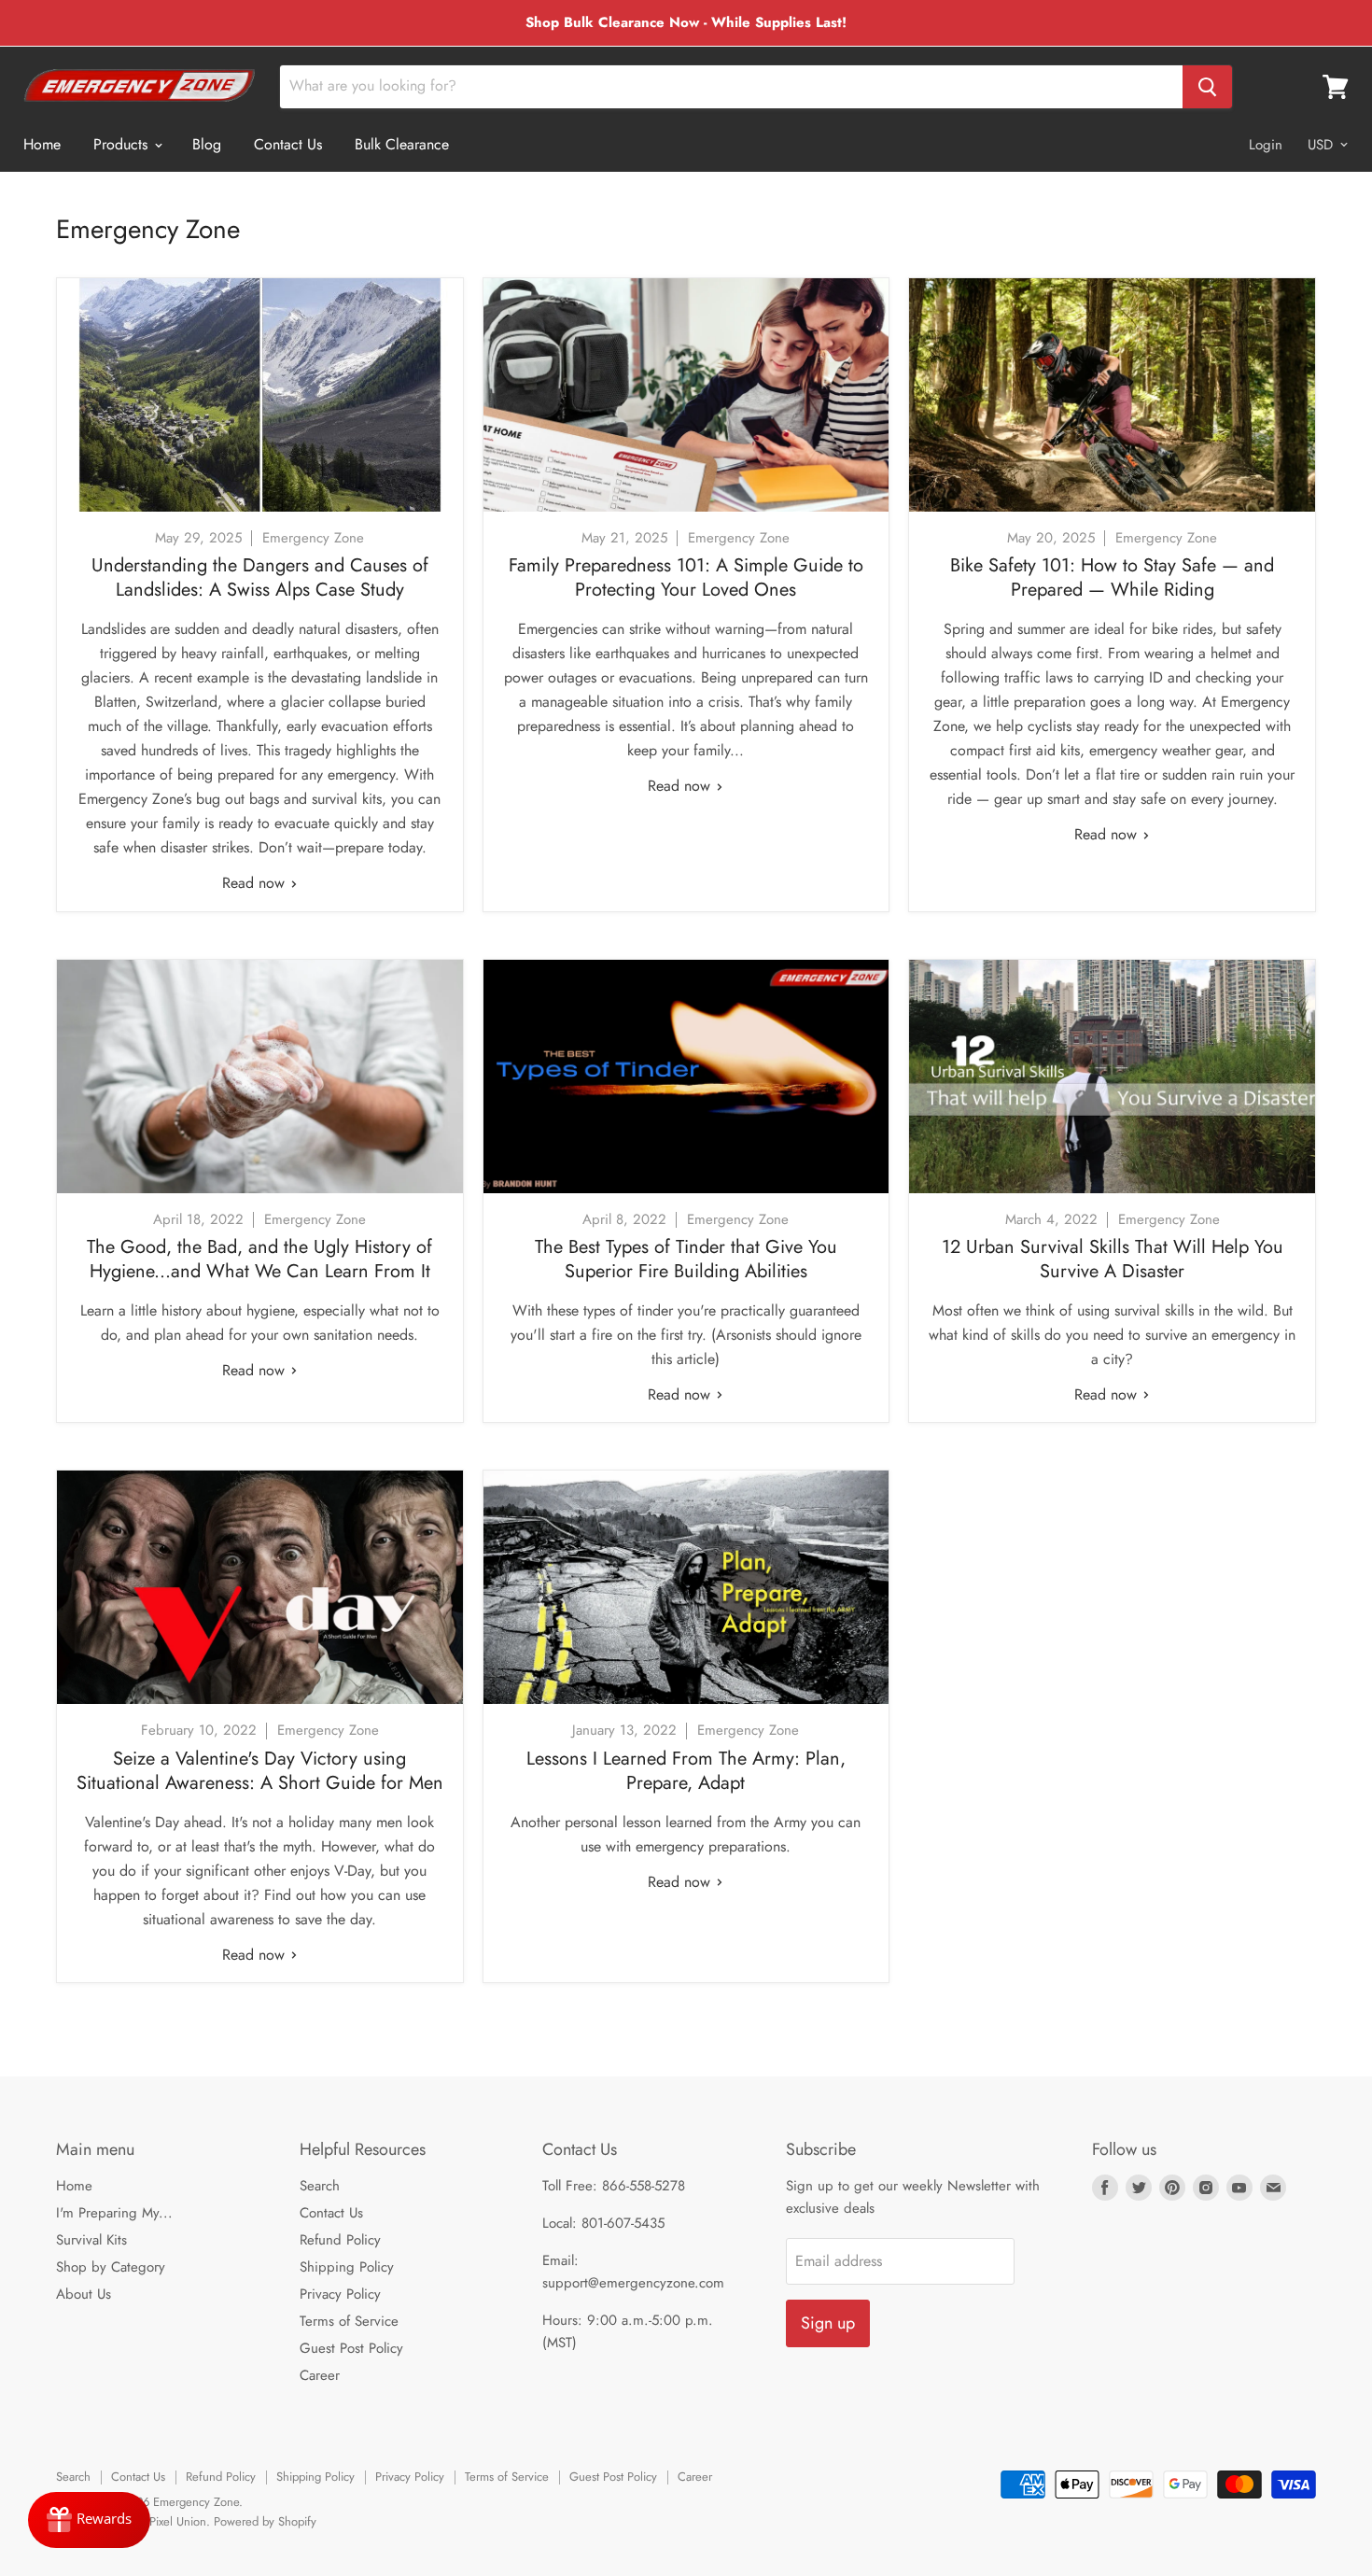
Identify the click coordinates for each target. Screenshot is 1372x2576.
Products (123, 144)
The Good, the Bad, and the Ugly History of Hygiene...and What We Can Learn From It (259, 1259)
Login (1266, 145)
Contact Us (288, 144)
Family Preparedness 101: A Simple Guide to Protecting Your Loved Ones (686, 577)
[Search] (1207, 87)
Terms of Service (349, 2321)
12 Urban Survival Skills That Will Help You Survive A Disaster (1113, 1259)
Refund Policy (340, 2240)
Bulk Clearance (402, 144)
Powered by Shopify (265, 2521)
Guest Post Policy (351, 2348)
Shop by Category (111, 2267)
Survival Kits (91, 2240)
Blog (207, 144)
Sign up (828, 2323)
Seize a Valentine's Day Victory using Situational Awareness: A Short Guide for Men (260, 1771)
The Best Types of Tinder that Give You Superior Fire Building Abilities (686, 1259)
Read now (256, 883)
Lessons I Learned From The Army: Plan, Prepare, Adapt (686, 1771)
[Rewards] (89, 2520)
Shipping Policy (347, 2267)
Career (320, 2375)
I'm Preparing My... (114, 2213)
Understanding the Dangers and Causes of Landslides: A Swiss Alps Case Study (260, 577)
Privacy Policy (340, 2294)
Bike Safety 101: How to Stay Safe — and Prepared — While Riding (1112, 577)
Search (320, 2186)
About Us (84, 2294)
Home (42, 144)
